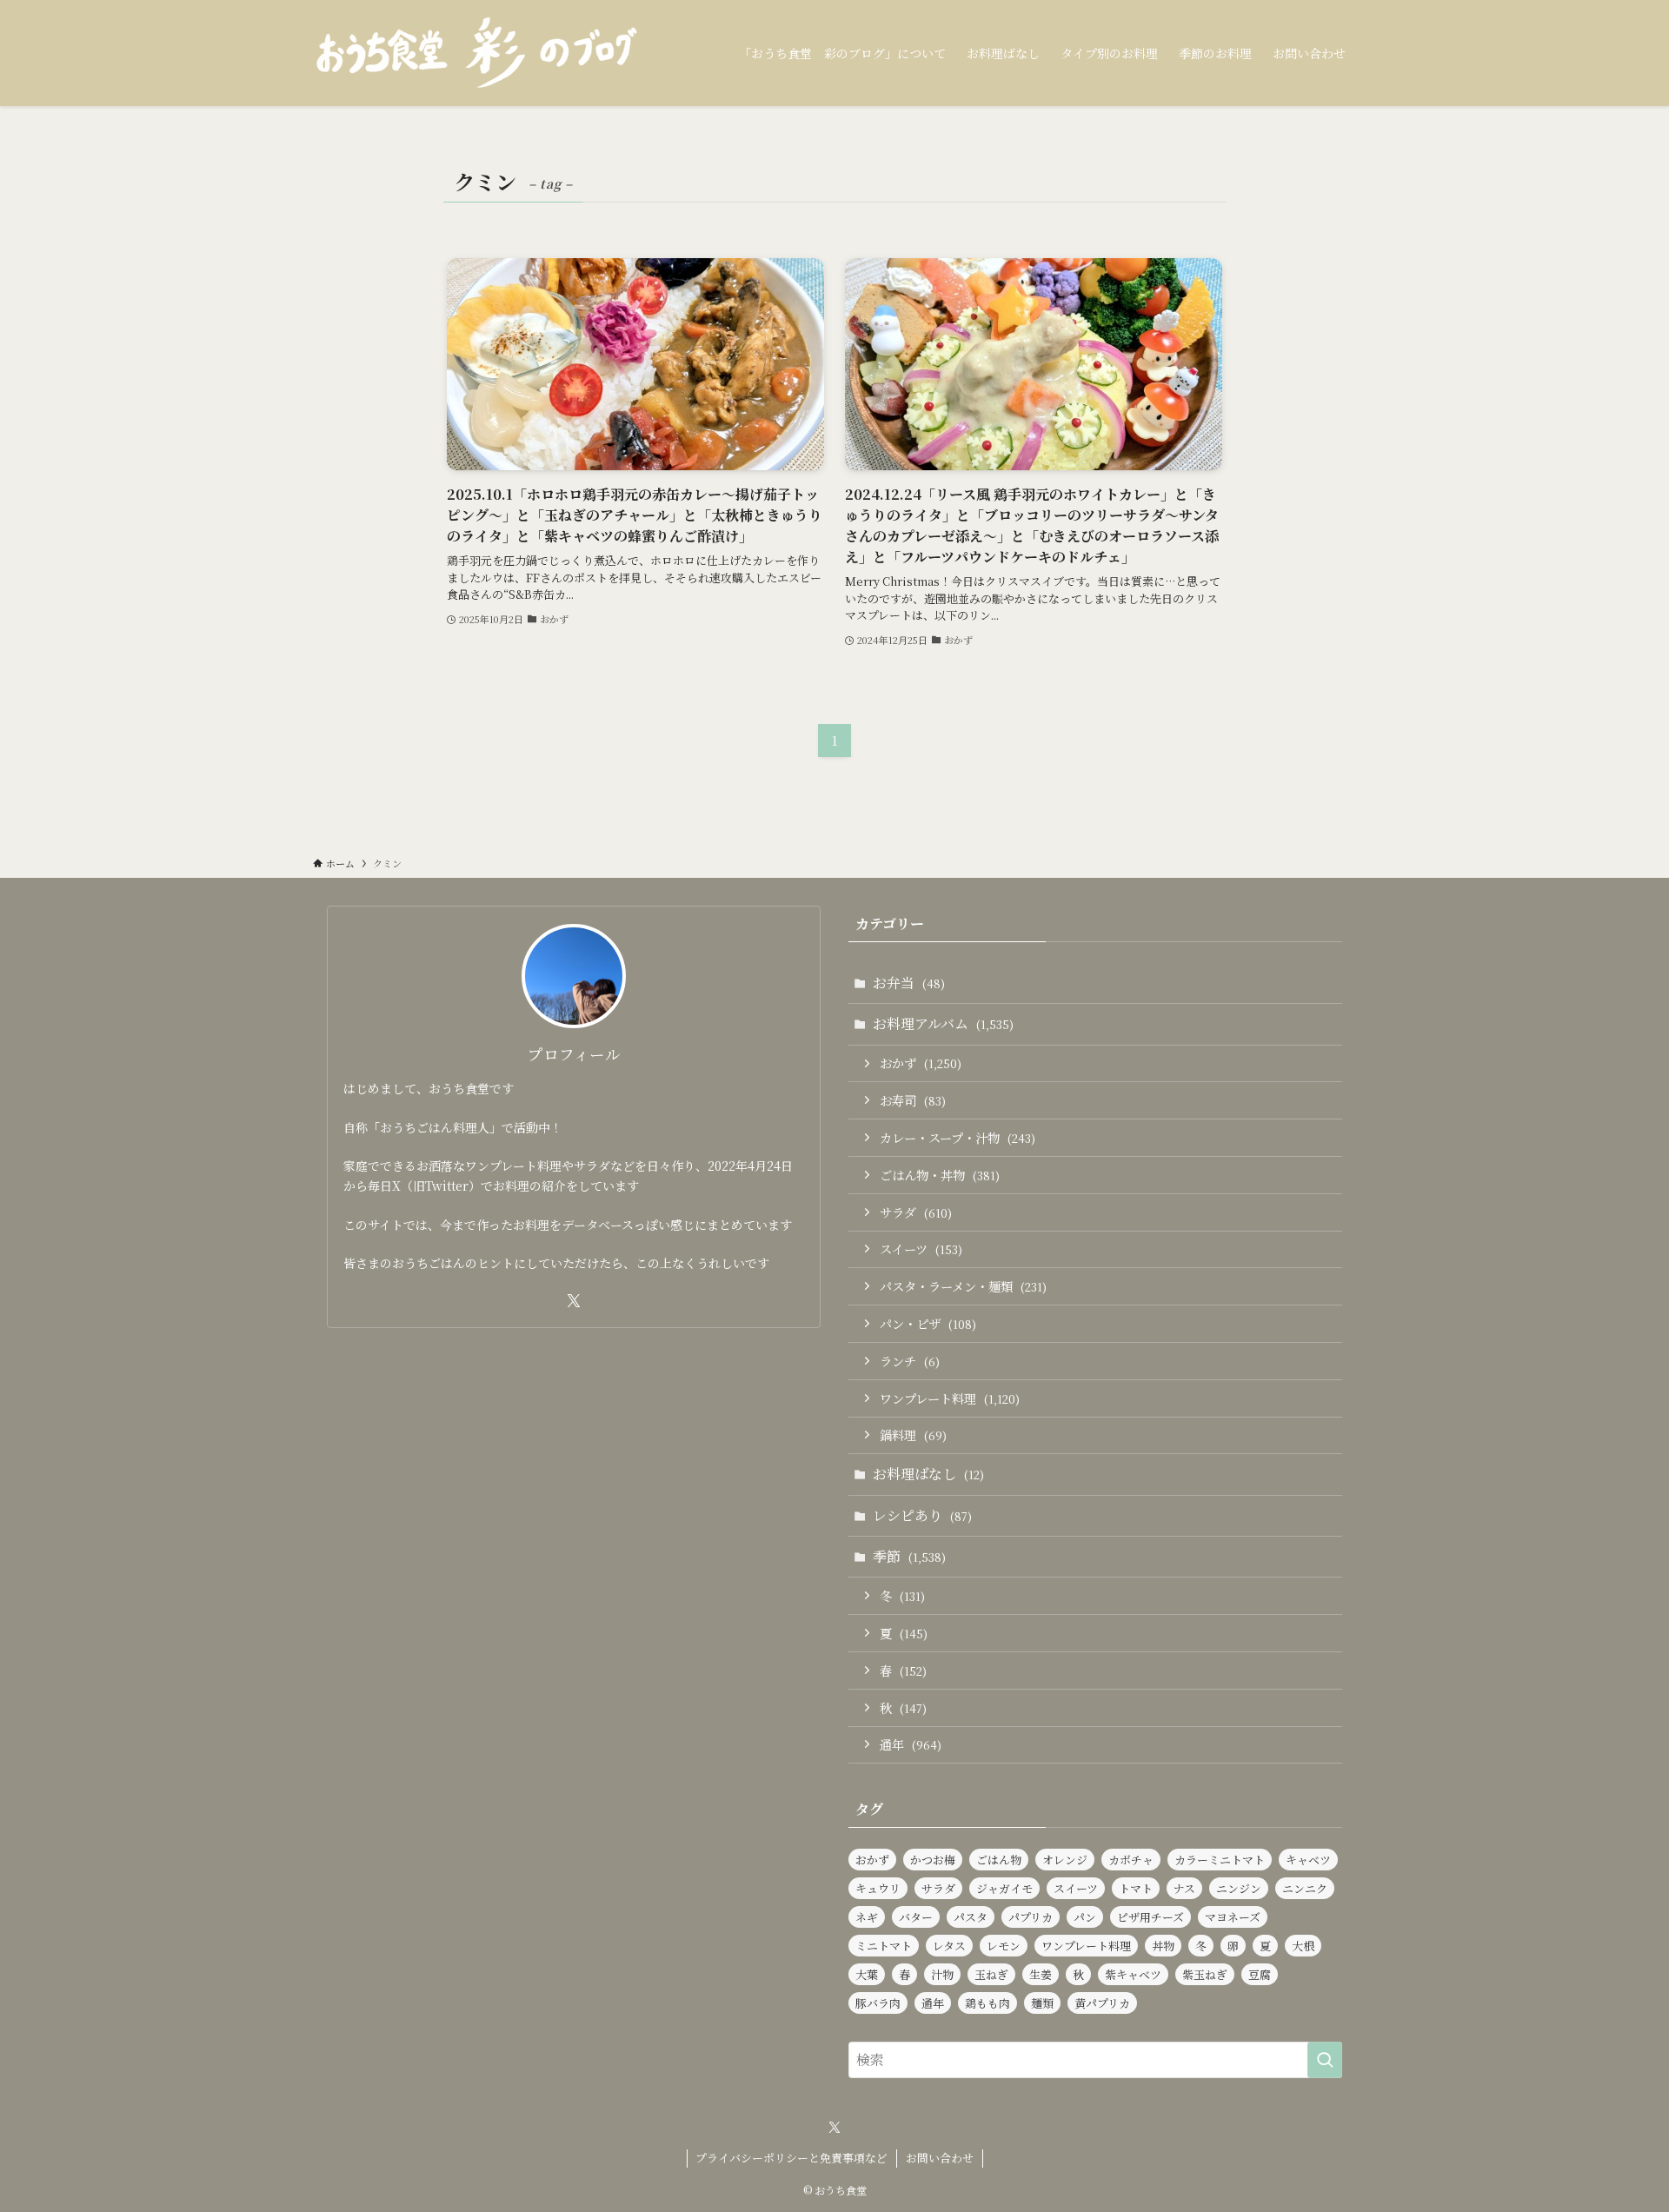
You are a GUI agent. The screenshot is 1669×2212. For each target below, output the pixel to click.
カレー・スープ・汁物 (958, 1137)
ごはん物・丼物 (940, 1175)
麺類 (1042, 2003)
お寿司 (913, 1100)
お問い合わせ (940, 2158)
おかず (921, 1063)
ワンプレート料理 (950, 1398)
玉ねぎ (991, 1974)
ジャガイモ (1004, 1888)
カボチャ (1131, 1860)
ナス (1184, 1888)
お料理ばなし (928, 1474)
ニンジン (1239, 1888)
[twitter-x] (574, 1301)
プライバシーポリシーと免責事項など (791, 2158)
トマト (1136, 1888)
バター (916, 1917)
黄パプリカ (1102, 2003)
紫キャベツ (1133, 1974)
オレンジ (1065, 1860)
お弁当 (909, 983)
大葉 (867, 1974)
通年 (911, 1744)
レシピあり (922, 1515)
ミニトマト (884, 1946)
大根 (1303, 1946)
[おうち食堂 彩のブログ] (478, 53)
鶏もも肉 (987, 2003)
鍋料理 (913, 1435)
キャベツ (1308, 1860)
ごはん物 (999, 1860)
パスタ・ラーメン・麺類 (963, 1286)
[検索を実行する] (1325, 2060)
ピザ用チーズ (1150, 1917)
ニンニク (1305, 1888)
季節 (909, 1556)
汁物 (942, 1974)
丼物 (1163, 1946)
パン (1085, 1917)
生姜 (1041, 1974)
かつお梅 (933, 1860)
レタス (949, 1946)
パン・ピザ (928, 1323)
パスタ (971, 1917)
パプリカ (1031, 1917)
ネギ (867, 1917)
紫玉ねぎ (1205, 1974)
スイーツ (921, 1249)
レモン (1004, 1946)
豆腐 (1260, 1974)
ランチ (910, 1361)
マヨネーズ (1233, 1917)
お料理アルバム (943, 1023)
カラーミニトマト (1220, 1860)
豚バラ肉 (878, 2003)
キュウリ (878, 1888)
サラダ (916, 1212)
